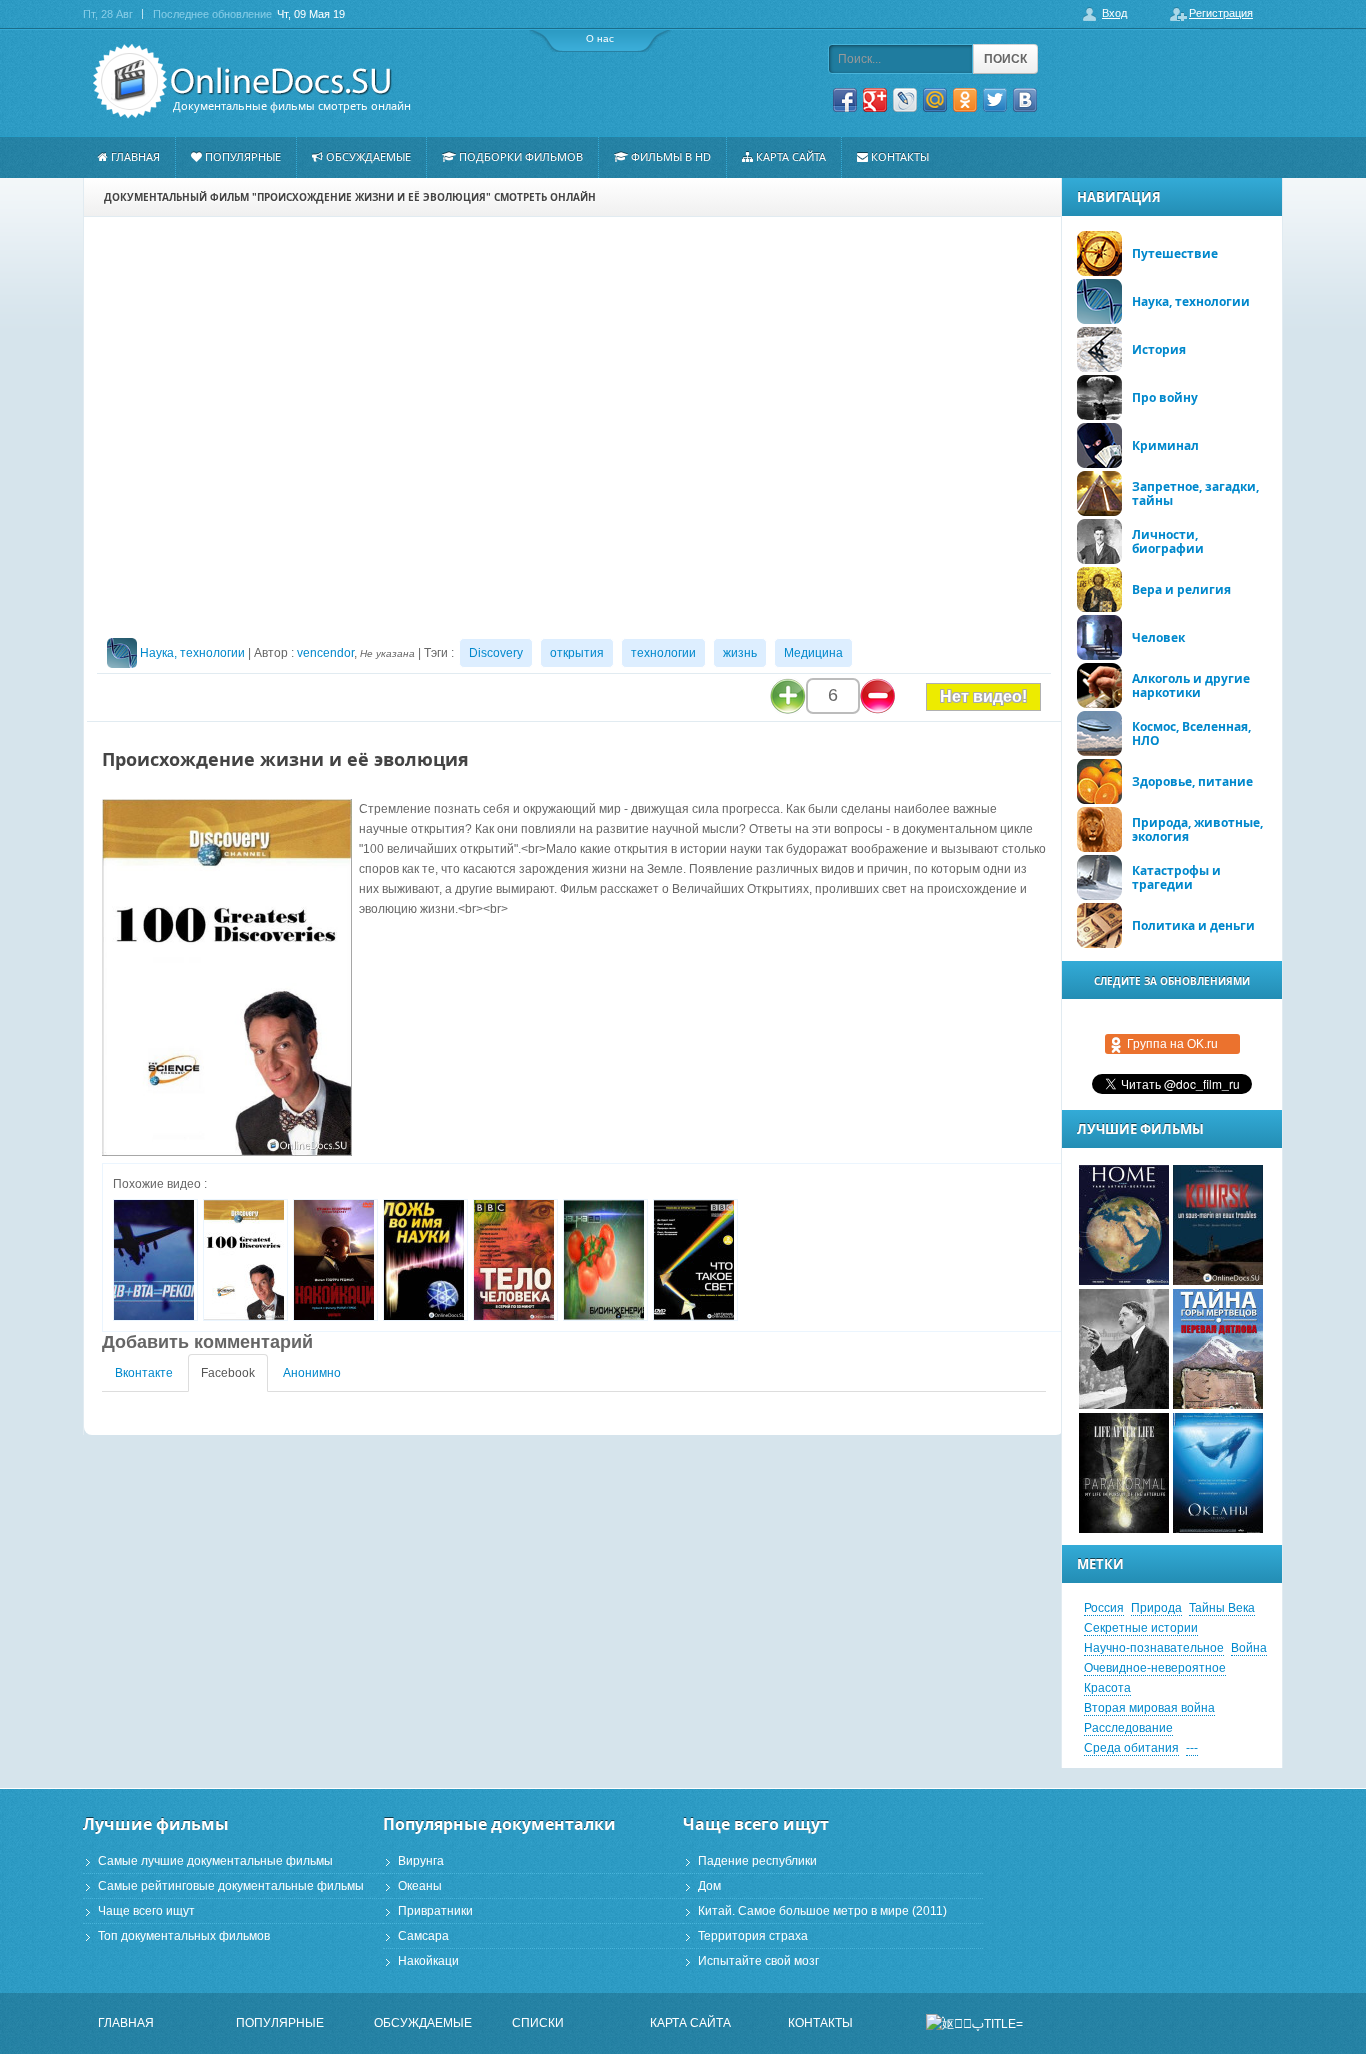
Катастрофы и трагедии (1176, 877)
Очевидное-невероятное (1155, 1668)
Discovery (496, 653)
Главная (135, 156)
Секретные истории (1141, 1628)
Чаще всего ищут (146, 1911)
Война (1249, 1648)
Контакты (900, 156)
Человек (1158, 637)
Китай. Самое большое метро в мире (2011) (822, 1911)
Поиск (1005, 59)
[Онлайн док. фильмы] (245, 81)
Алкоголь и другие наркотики (1191, 685)
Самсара (423, 1936)
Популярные (243, 156)
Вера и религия (1181, 589)
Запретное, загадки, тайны (1195, 493)
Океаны (420, 1886)
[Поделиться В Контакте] (1025, 100)
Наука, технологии (192, 653)
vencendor (325, 653)
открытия (577, 653)
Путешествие (1175, 253)
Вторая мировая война (1149, 1708)
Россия (1104, 1608)
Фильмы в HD (671, 156)
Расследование (1128, 1728)
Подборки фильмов (521, 156)
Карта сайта (791, 156)
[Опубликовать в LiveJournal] (905, 100)
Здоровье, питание (1192, 781)
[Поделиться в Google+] (875, 100)
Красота (1107, 1688)
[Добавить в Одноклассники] (965, 100)
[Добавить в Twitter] (995, 100)
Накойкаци (428, 1961)
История (1159, 349)
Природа (1156, 1608)
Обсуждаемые (368, 156)
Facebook (228, 1373)
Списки (538, 2023)
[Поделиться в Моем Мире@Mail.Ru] (935, 100)
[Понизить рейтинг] (878, 696)
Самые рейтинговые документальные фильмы (231, 1886)
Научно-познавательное (1154, 1648)
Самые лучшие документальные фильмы (215, 1861)
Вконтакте (144, 1373)
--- (1192, 1748)
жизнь (740, 653)
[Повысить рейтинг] (788, 696)
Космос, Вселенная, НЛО (1191, 733)
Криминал (1165, 445)
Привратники (435, 1911)
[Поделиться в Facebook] (845, 100)
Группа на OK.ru (1172, 1044)
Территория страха (753, 1936)
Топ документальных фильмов (184, 1936)
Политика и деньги (1193, 925)
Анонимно (312, 1373)
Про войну (1165, 397)
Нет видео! (983, 696)
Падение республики (757, 1861)
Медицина (813, 653)
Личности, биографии (1168, 541)
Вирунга (421, 1861)
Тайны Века (1222, 1608)
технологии (663, 653)
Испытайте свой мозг (758, 1961)
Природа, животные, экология (1197, 829)
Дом (709, 1886)
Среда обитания (1131, 1748)
